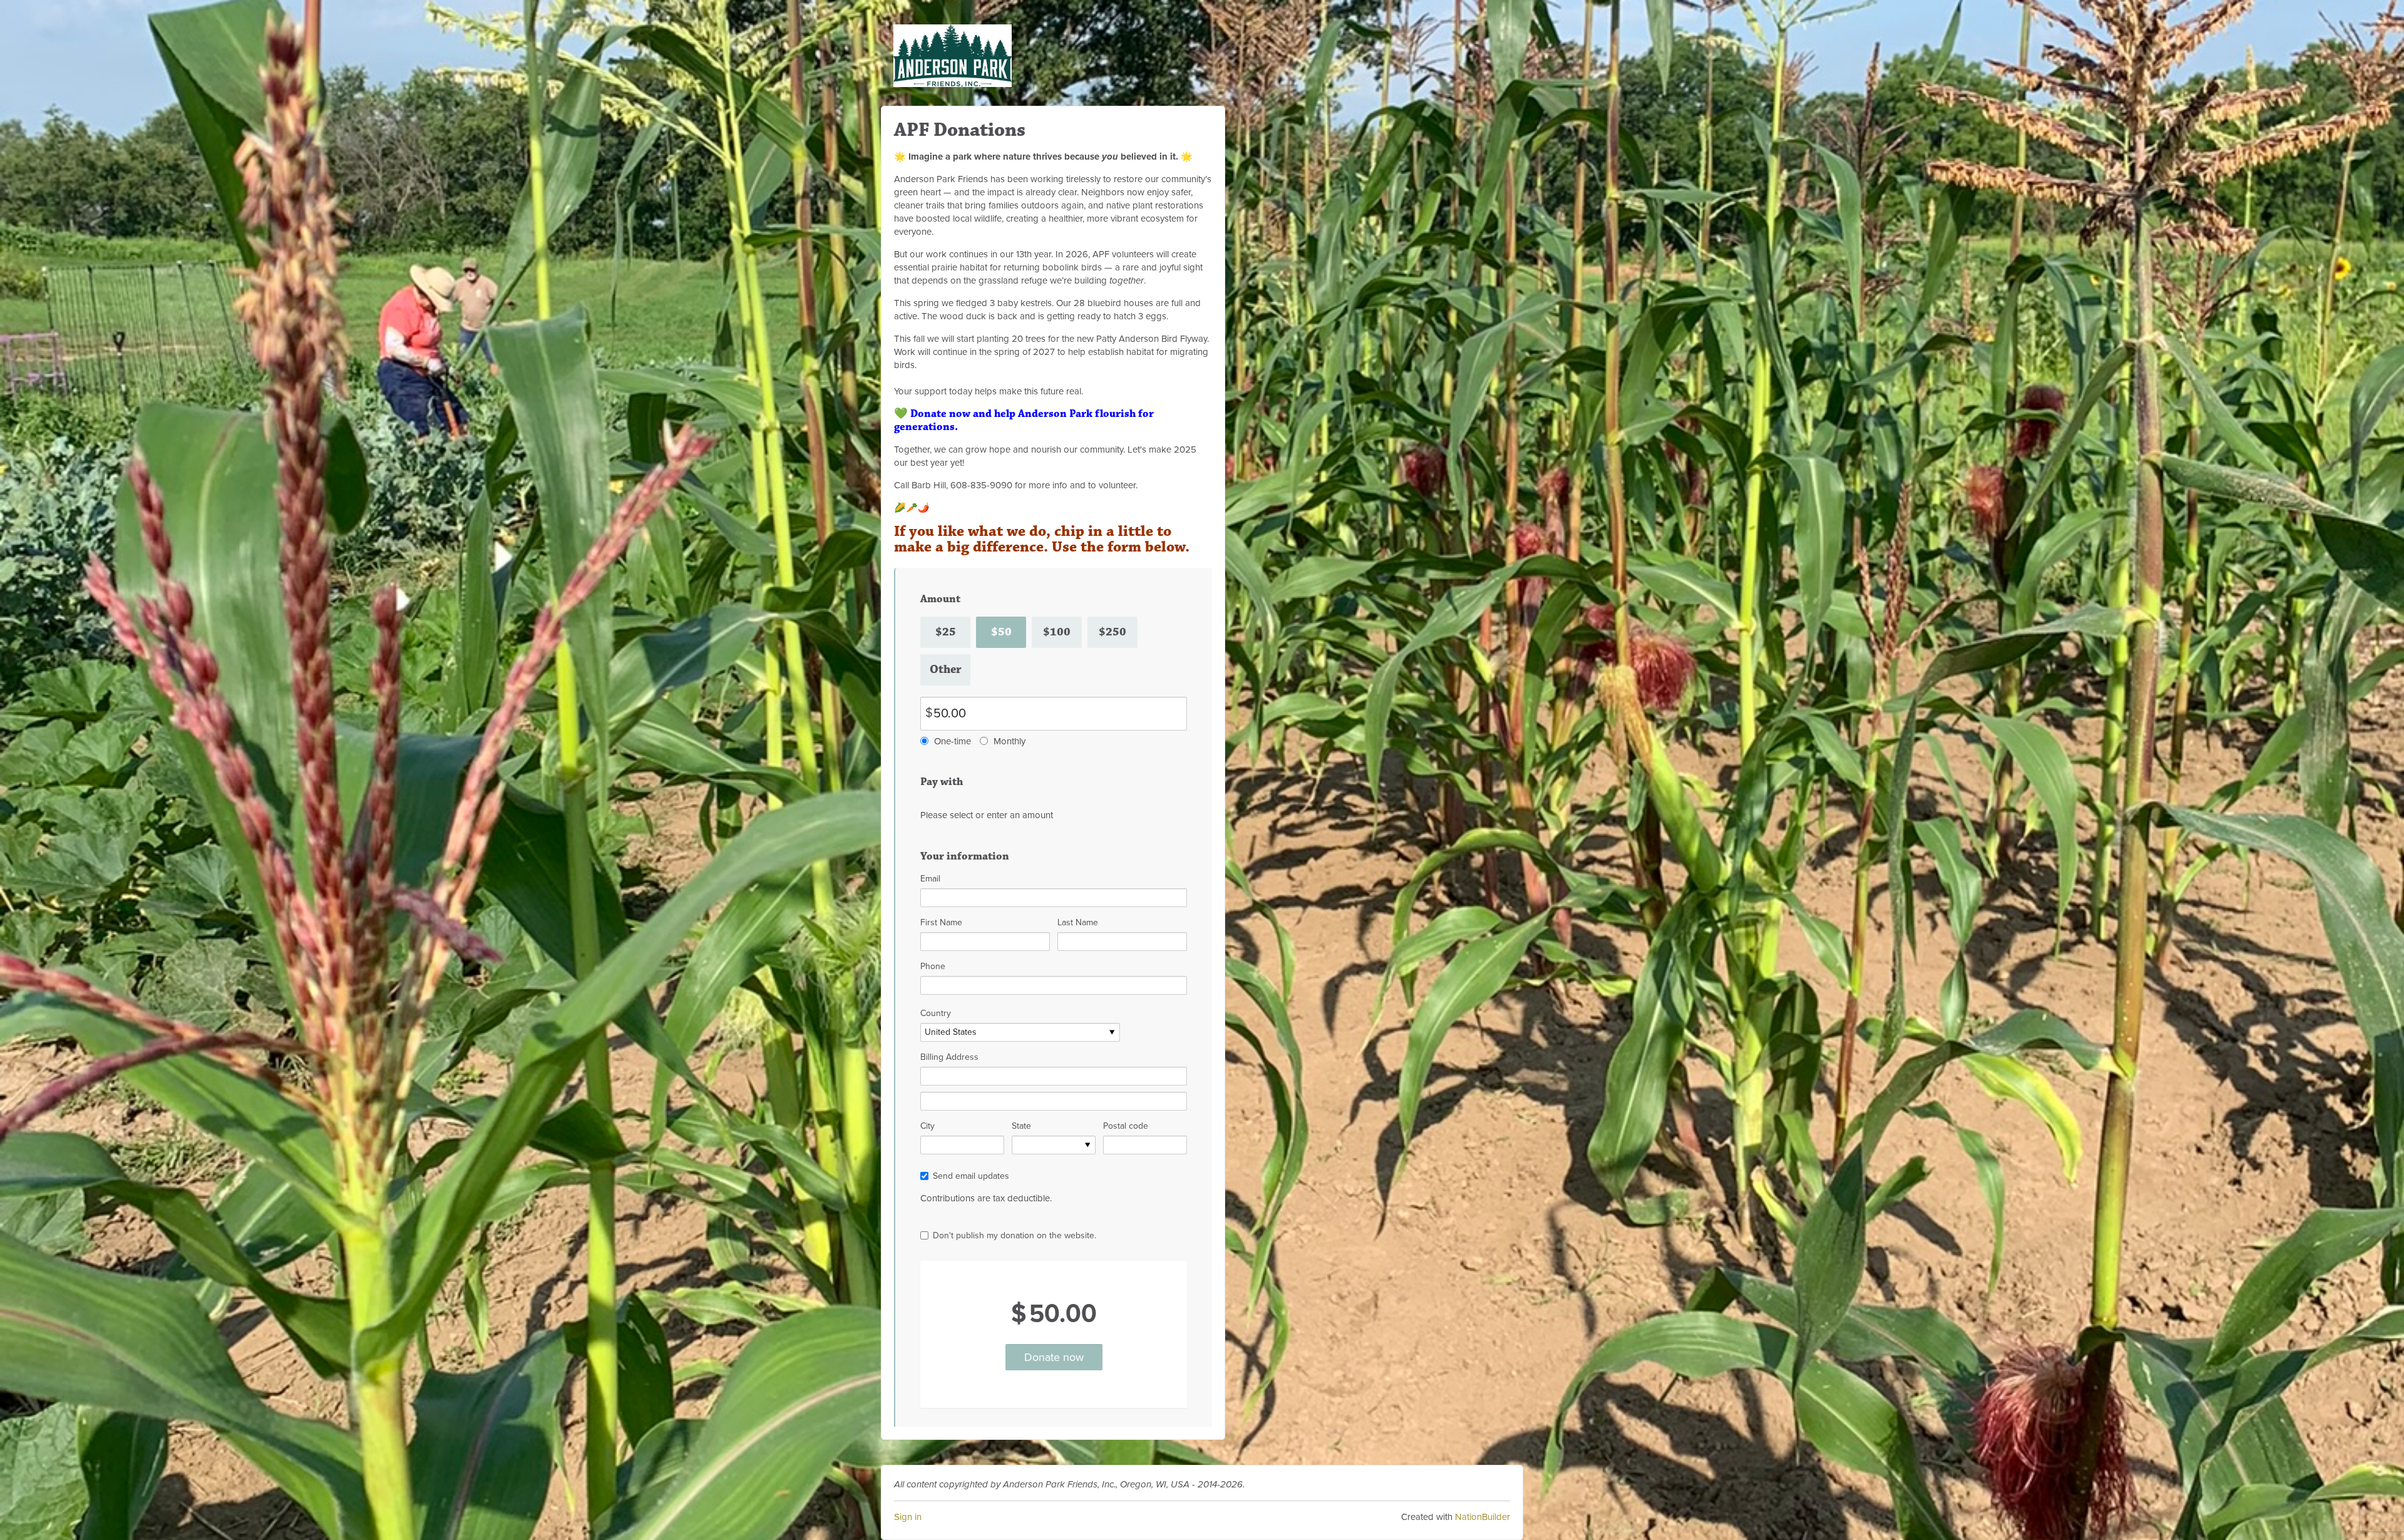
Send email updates (971, 1176)
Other (946, 670)
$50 (1001, 632)
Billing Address (949, 1057)
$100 (1057, 632)
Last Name (1078, 922)
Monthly (1009, 741)
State (1021, 1126)
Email (930, 879)
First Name (941, 922)
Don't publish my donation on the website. (1015, 1235)
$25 (946, 632)
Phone (933, 966)
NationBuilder (1482, 1517)
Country (936, 1013)
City (927, 1126)
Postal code (1126, 1126)
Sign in (908, 1517)
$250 (1112, 632)
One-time (953, 741)
